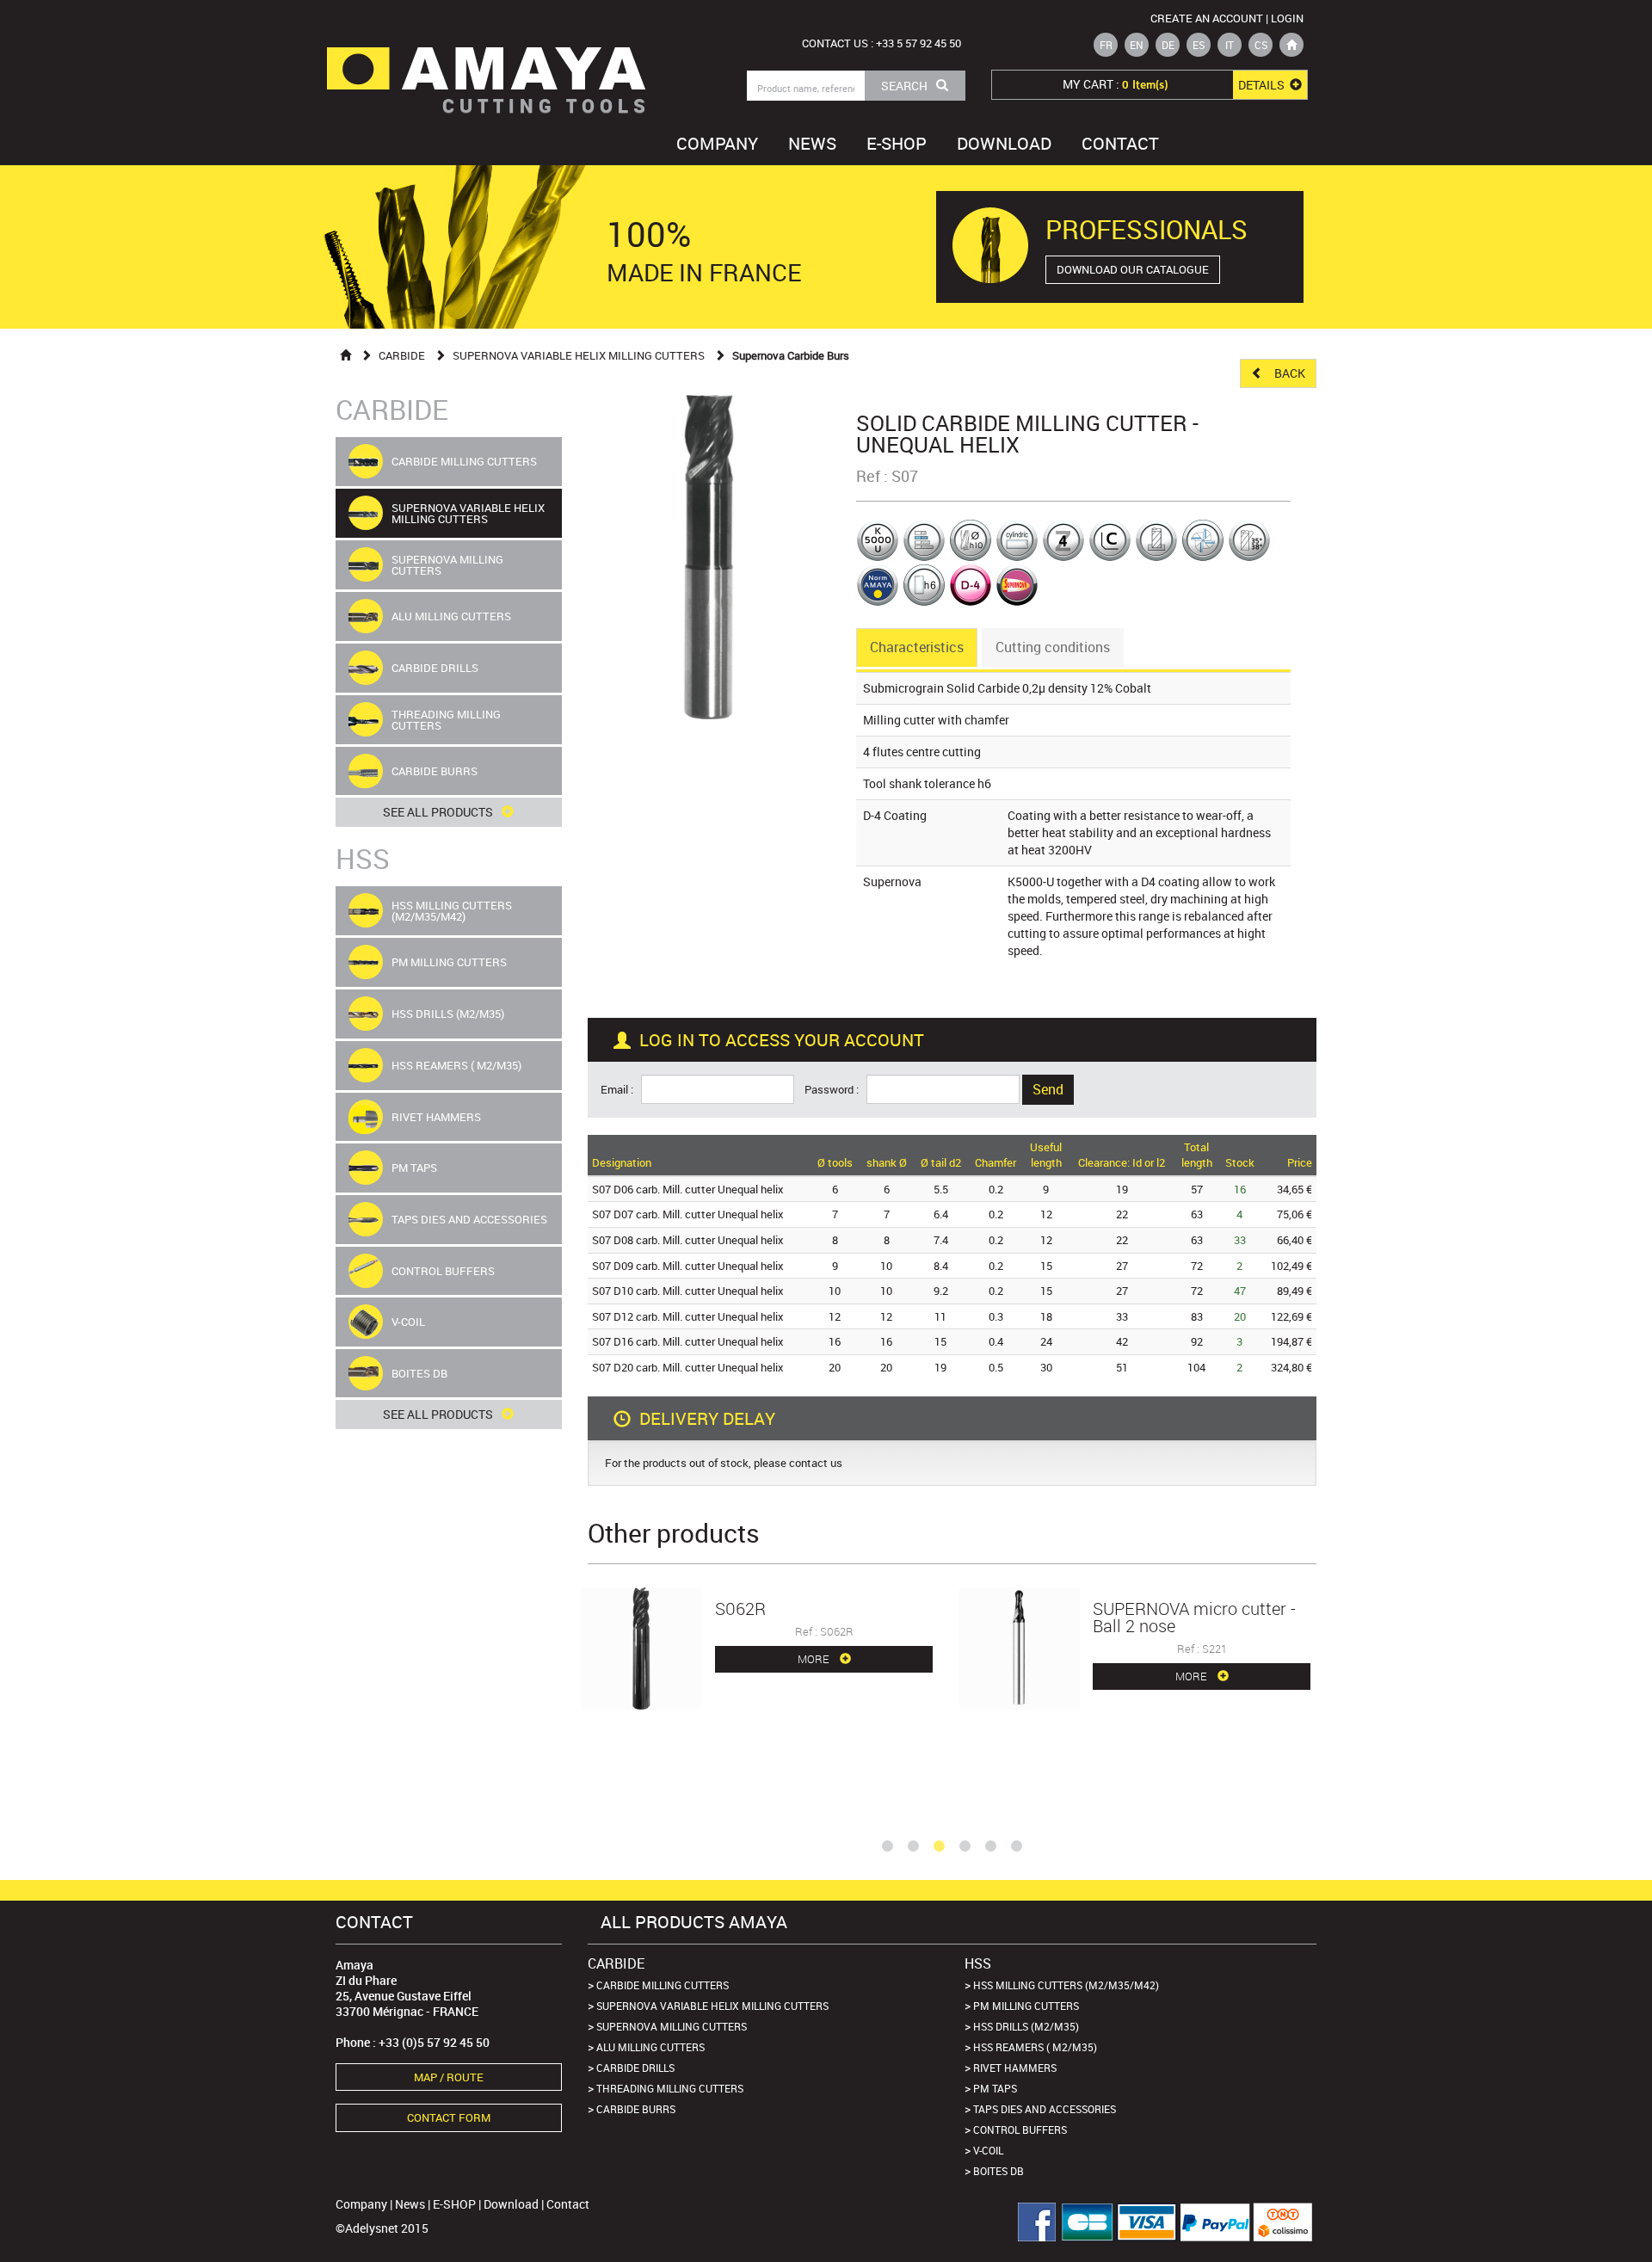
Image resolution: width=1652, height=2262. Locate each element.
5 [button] (990, 1846)
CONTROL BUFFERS (1020, 2129)
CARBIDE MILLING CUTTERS (663, 1985)
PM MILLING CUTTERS (1026, 2006)
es (1199, 45)
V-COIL (988, 2150)
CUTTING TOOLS (546, 105)
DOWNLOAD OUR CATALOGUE (1133, 269)
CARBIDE (402, 355)
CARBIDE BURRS (636, 2109)
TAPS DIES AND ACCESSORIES (1045, 2109)
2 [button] (913, 1846)
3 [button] (939, 1846)
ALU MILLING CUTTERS (650, 2047)
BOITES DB (999, 2171)
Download (1004, 143)
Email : (619, 1090)
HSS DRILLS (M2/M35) (1026, 2026)
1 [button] (887, 1846)
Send (1048, 1089)
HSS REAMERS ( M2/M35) (1035, 2047)
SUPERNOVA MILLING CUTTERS (672, 2026)
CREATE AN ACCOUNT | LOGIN (1227, 18)
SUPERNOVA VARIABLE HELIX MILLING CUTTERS (579, 355)
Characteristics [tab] (917, 647)
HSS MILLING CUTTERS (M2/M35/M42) (1066, 1985)
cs (1261, 45)
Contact (1120, 143)
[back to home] (1291, 45)
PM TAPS (995, 2088)
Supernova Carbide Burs (791, 355)
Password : (834, 1090)
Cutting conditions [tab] (1053, 647)
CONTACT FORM (449, 2117)
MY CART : (1175, 84)
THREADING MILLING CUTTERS (670, 2088)
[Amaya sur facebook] (1030, 2222)
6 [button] (1016, 1846)
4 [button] (965, 1846)
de (1168, 45)
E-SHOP (897, 143)
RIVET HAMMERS (1015, 2068)
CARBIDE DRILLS (635, 2068)
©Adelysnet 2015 (382, 2228)
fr (1106, 45)
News (812, 143)
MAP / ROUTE (449, 2077)
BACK (1288, 373)
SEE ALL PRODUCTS (438, 812)
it (1230, 45)
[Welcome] (345, 355)
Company (717, 143)
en (1137, 45)
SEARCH (904, 86)
